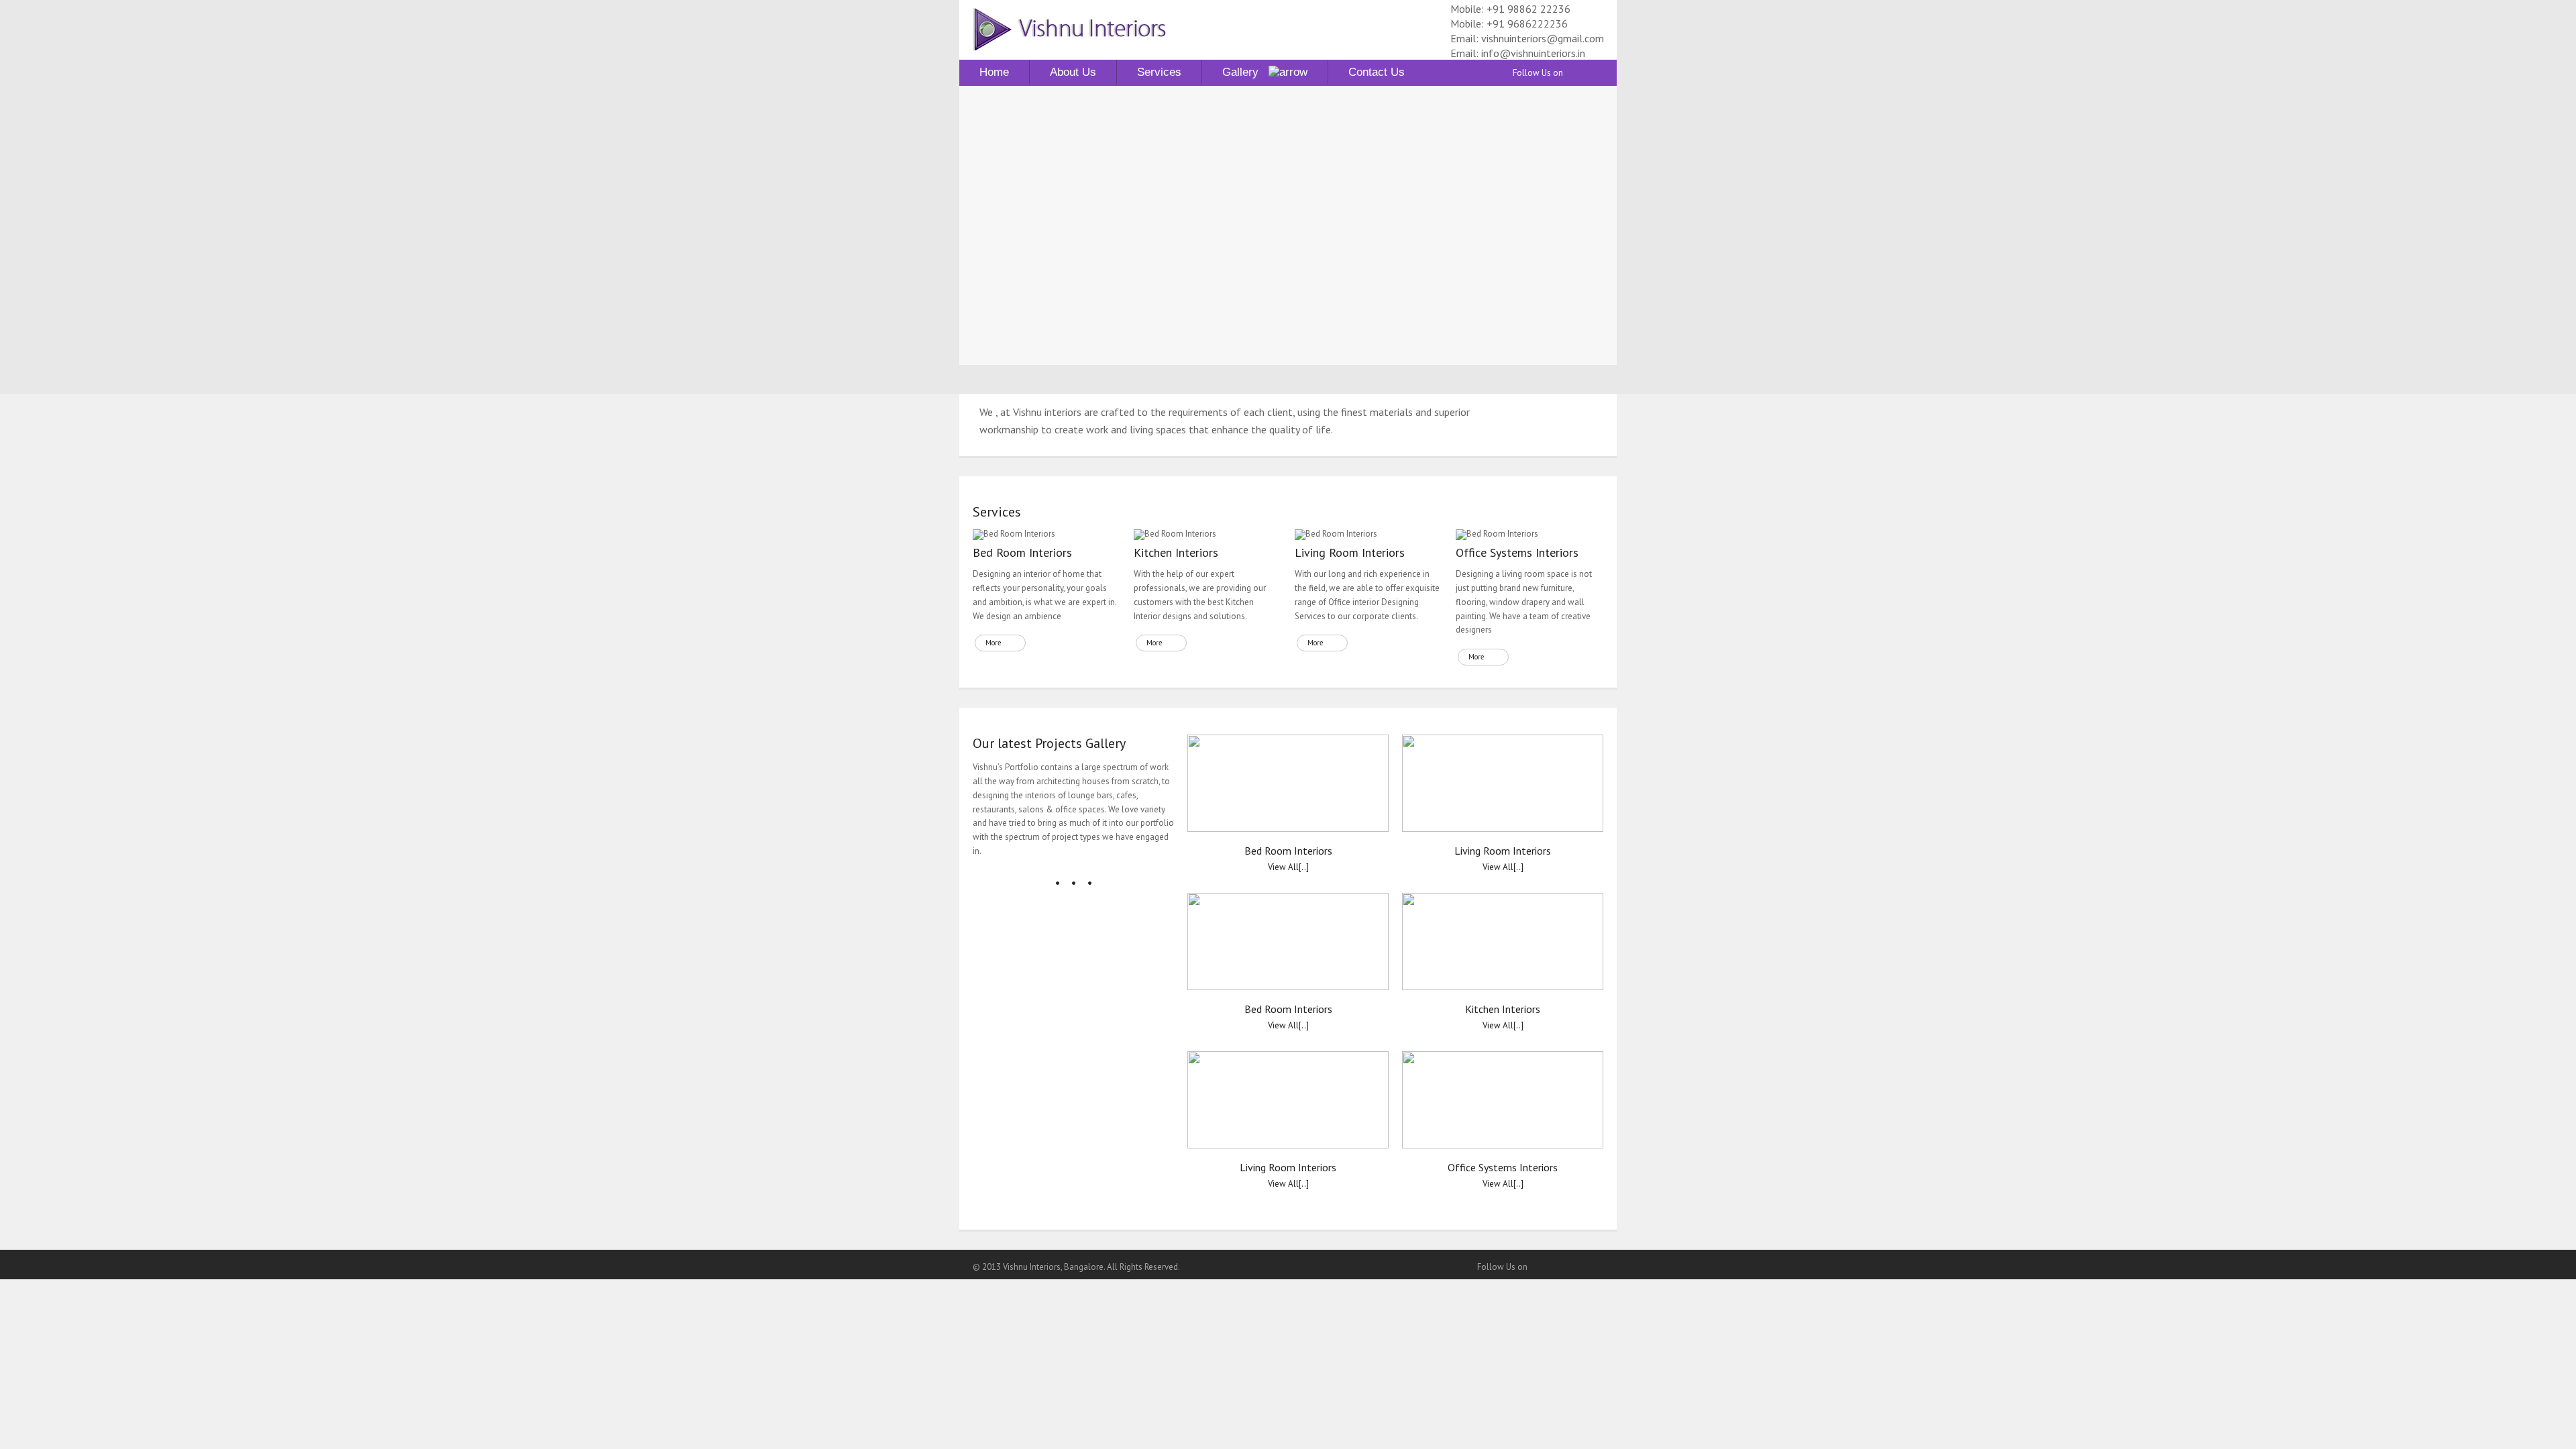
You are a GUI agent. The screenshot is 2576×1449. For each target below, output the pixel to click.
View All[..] (1288, 867)
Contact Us (1377, 72)
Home (994, 72)
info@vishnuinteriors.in (1533, 53)
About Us (1073, 72)
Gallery (1245, 72)
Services (1159, 72)
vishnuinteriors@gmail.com (1543, 38)
